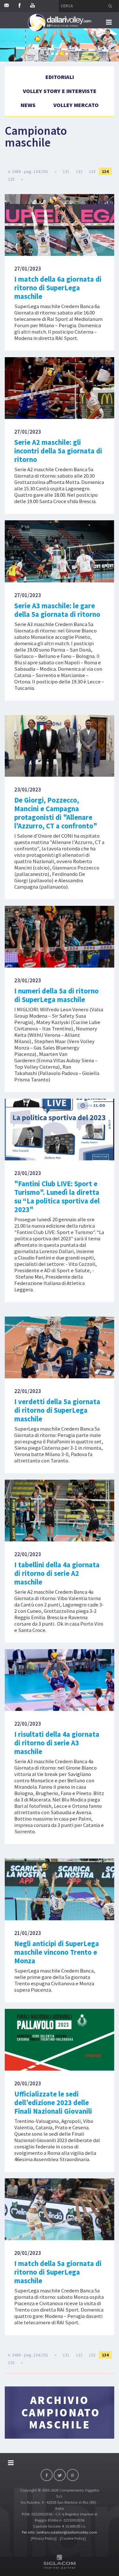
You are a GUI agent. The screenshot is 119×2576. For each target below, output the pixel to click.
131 (66, 171)
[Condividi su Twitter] (60, 2475)
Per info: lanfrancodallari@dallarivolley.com (60, 2532)
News (28, 105)
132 (79, 171)
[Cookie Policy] (73, 2538)
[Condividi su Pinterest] (73, 2475)
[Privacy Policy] (44, 2538)
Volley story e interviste (60, 91)
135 (11, 179)
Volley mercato (76, 105)
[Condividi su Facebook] (47, 2475)
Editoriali (60, 77)
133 (92, 171)
